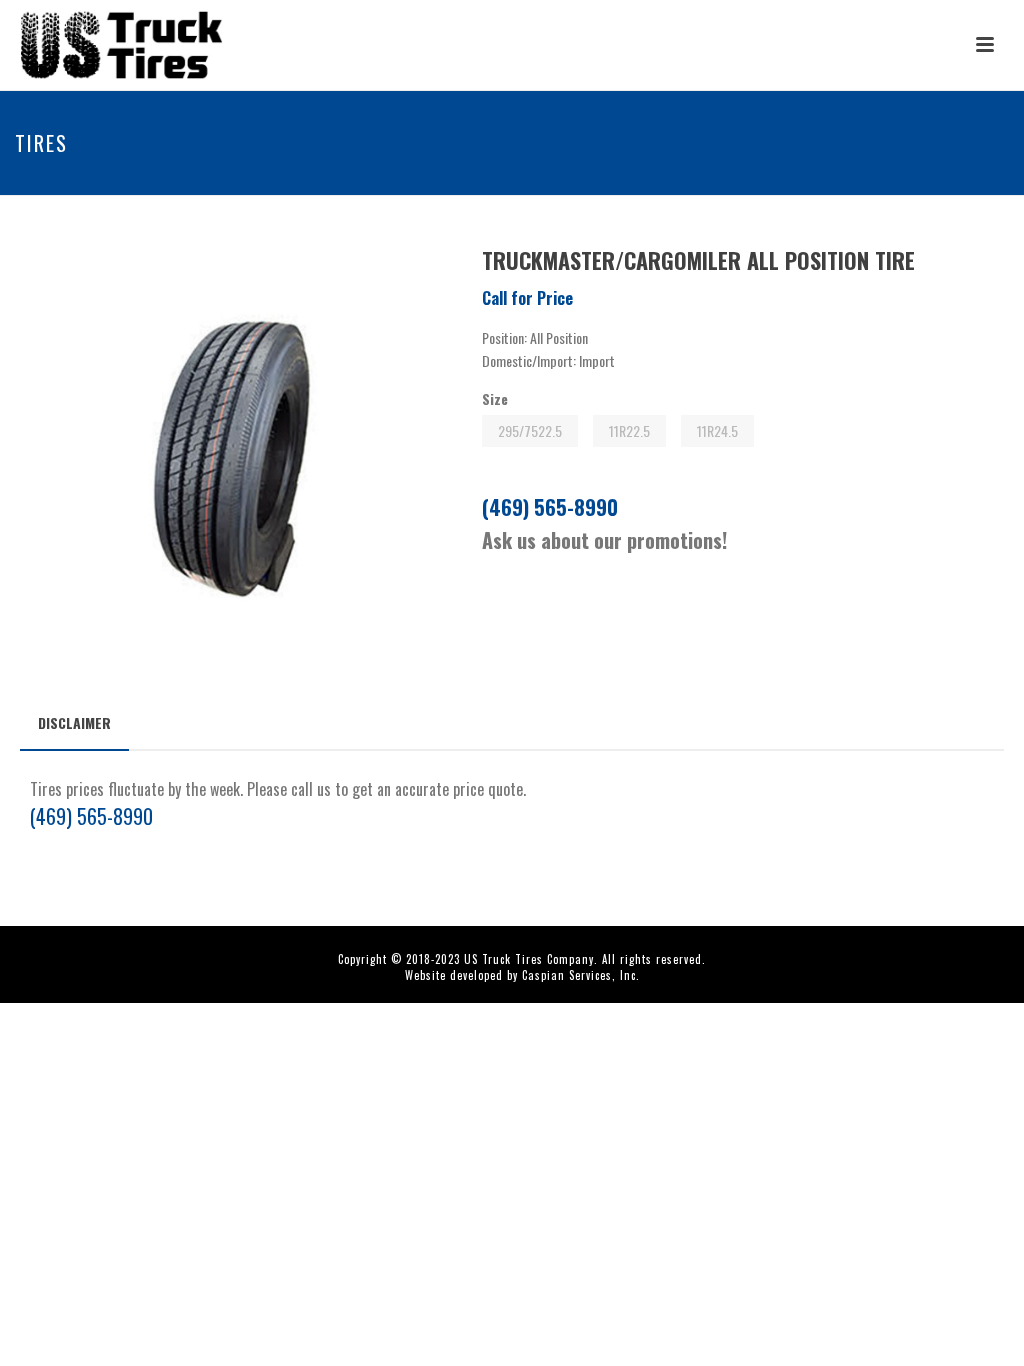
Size (495, 398)
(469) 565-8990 (550, 507)
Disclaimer (74, 722)
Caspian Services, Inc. (581, 975)
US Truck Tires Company (529, 959)
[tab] (74, 723)
